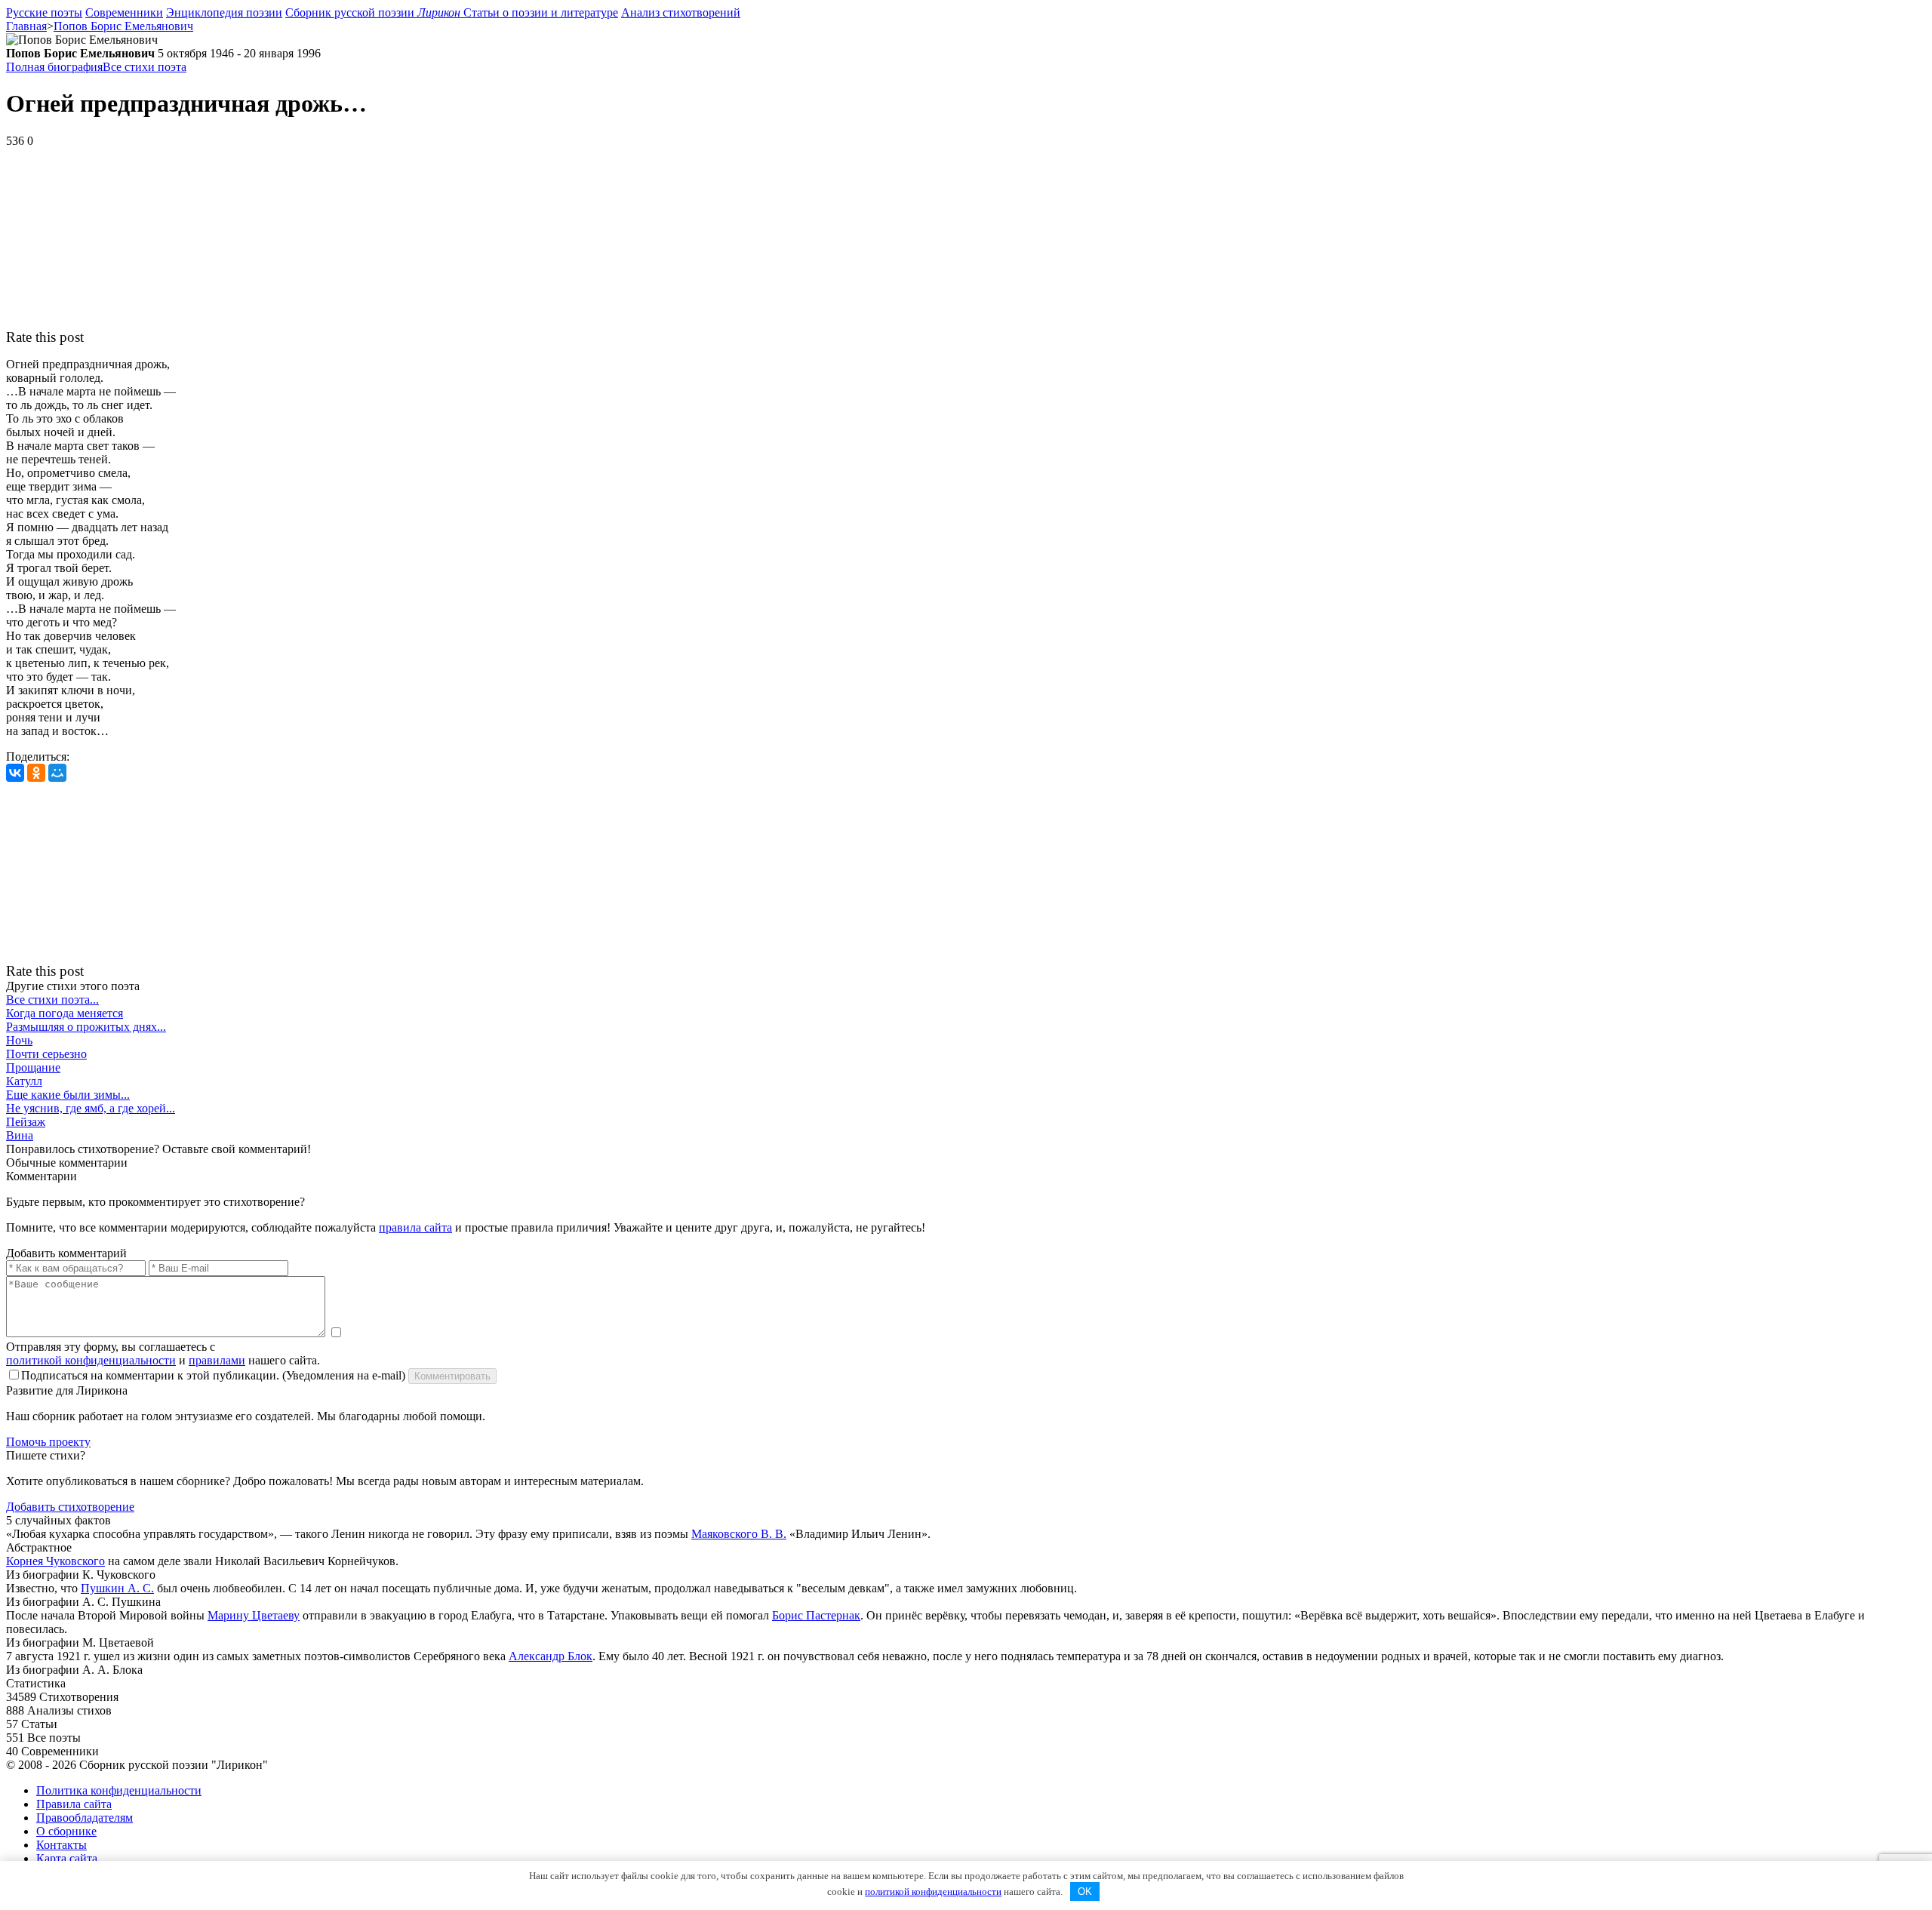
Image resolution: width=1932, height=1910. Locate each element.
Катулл (24, 1081)
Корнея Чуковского (55, 1561)
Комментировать (452, 1376)
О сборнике (66, 1831)
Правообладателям (85, 1818)
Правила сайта (74, 1804)
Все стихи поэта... (52, 1000)
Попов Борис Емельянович (123, 26)
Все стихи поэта (145, 67)
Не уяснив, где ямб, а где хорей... (91, 1108)
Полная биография (54, 67)
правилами (217, 1360)
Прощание (33, 1067)
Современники (124, 12)
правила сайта (415, 1227)
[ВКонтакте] (15, 773)
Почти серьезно (46, 1054)
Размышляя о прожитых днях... (86, 1027)
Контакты (62, 1845)
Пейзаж (26, 1122)
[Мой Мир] (57, 773)
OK (1085, 1892)
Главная (26, 26)
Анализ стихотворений (681, 12)
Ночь (19, 1040)
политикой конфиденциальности (91, 1360)
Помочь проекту (48, 1442)
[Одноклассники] (36, 773)
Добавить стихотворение (70, 1507)
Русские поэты (44, 12)
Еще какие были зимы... (68, 1095)
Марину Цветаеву (254, 1615)
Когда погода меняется (65, 1013)
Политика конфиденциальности (119, 1790)
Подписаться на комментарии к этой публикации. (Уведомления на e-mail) (213, 1375)
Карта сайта (67, 1858)
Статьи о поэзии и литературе (541, 12)
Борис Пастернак (816, 1615)
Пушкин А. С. (117, 1588)
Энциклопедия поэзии (224, 12)
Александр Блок (551, 1656)
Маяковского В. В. (739, 1534)
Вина (20, 1135)
